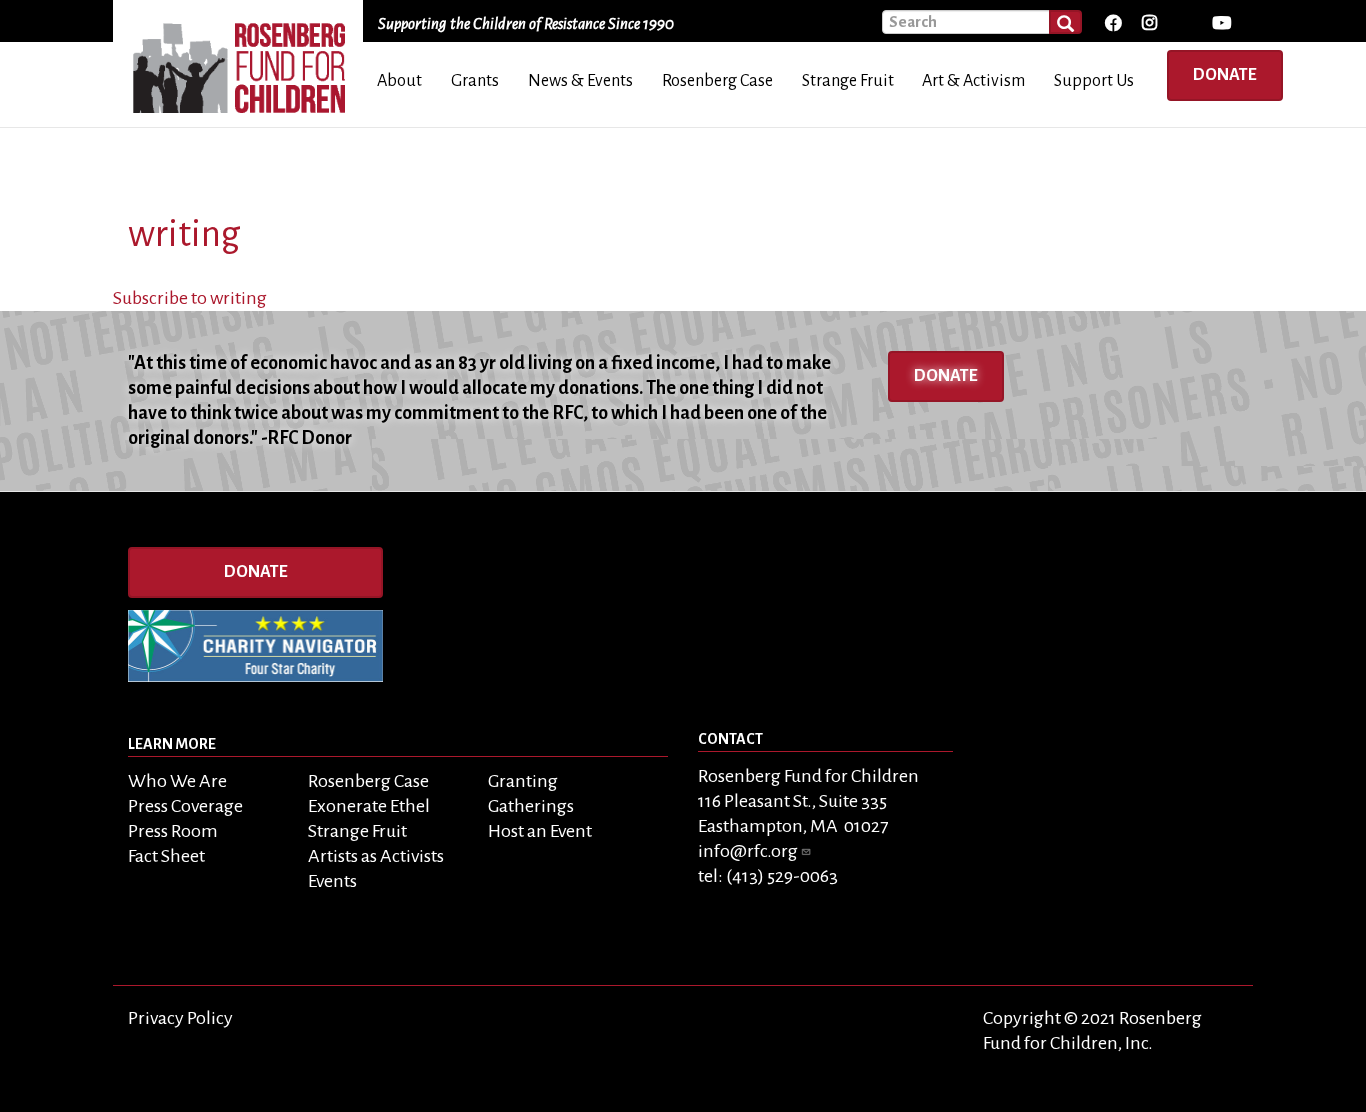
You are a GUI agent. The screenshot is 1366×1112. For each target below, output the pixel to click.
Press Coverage (185, 806)
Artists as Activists (376, 856)
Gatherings (531, 806)
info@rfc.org (748, 851)
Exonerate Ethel (369, 806)
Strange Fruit (357, 831)
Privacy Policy (180, 1018)
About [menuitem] (399, 81)
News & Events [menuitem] (580, 81)
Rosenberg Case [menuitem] (717, 81)
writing (184, 234)
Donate (1225, 75)
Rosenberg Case (368, 781)
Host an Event (540, 831)
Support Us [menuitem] (1094, 81)
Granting (523, 781)
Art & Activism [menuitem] (973, 81)
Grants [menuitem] (475, 81)
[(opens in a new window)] (1112, 23)
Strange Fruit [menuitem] (848, 81)
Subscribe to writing (190, 298)
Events (332, 881)
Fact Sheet (166, 856)
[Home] (245, 61)
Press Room (173, 831)
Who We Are (177, 781)
